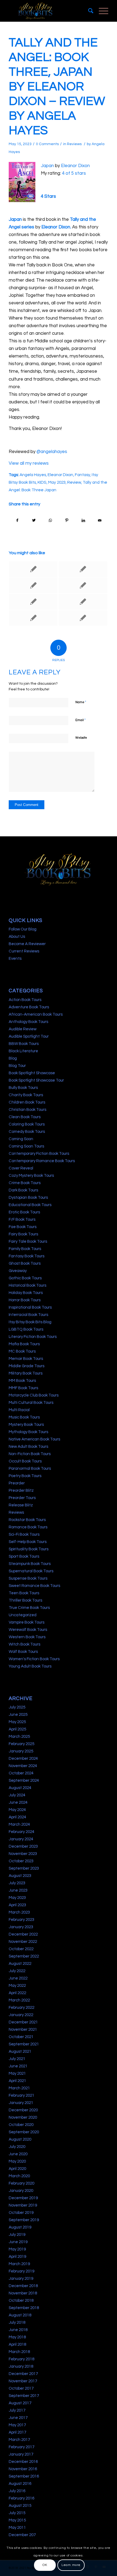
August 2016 (20, 2484)
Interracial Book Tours (28, 1315)
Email (81, 720)
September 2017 (24, 2396)
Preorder (17, 1483)
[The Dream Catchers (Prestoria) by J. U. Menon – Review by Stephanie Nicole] (83, 618)
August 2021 (20, 2051)
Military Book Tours (26, 1373)
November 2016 (23, 2469)
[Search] (88, 11)
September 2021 (24, 2044)
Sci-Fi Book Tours (24, 1534)
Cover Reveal (21, 1168)
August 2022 (20, 1964)
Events (15, 959)
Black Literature (23, 1051)
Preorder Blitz (21, 1491)
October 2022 (21, 1949)
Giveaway (18, 1271)
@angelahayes (52, 452)
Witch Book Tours (24, 1644)
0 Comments (47, 144)
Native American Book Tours (34, 1439)
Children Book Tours (27, 1102)
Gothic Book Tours (25, 1278)
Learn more (71, 2565)
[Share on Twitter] (34, 520)
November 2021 (23, 2030)
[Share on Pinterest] (67, 520)
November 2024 (23, 1766)
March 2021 (19, 2088)
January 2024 (21, 1839)
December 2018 (23, 2286)
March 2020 (19, 2176)
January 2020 (21, 2191)
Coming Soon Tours (26, 1146)
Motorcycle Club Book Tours (34, 1395)
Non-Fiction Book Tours (30, 1454)
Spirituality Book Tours (29, 1549)
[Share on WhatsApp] (50, 520)
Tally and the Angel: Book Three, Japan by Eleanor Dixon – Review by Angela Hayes (57, 87)
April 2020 (17, 2169)
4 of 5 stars (74, 173)
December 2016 (23, 2462)
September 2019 (24, 2220)
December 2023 (23, 1846)
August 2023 (20, 1876)
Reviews (74, 144)
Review (74, 482)
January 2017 (21, 2454)
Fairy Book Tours (23, 1234)
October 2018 (21, 2301)
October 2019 (21, 2213)
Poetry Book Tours (25, 1476)
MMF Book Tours (23, 1388)
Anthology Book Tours (28, 1022)
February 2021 (21, 2095)
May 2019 (17, 2249)
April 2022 (17, 1993)
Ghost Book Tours (25, 1263)
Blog (13, 1058)
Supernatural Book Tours (31, 1571)
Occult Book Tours (25, 1461)
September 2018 (24, 2308)
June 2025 (18, 1715)
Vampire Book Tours (27, 1622)
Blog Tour (17, 1066)
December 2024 (23, 1759)
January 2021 (21, 2103)
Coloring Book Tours (27, 1124)
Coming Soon (21, 1139)
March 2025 (19, 1737)
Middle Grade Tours (27, 1366)
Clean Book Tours (25, 1117)
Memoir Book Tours (26, 1359)
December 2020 (23, 2110)
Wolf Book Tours (23, 1652)
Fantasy (82, 475)
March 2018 (19, 2352)
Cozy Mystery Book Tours (31, 1176)
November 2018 (23, 2293)
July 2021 (17, 2059)
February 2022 (21, 2008)
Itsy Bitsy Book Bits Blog (30, 1322)
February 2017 (21, 2447)
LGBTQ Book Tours (26, 1329)
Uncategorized (23, 1615)
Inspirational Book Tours (30, 1307)
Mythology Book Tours (28, 1432)
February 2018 (21, 2359)
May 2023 (57, 482)
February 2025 (21, 1744)
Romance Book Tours (28, 1527)
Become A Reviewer (27, 944)
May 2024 (17, 1810)
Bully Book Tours (23, 1088)
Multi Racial (19, 1410)
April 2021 (17, 2081)
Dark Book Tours (23, 1190)
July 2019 (17, 2235)
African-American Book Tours (36, 1014)
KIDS (42, 482)
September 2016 (24, 2476)
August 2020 (20, 2139)
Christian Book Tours (27, 1110)
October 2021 (21, 2037)
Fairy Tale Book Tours (28, 1241)
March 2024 (19, 1824)
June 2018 (18, 2330)
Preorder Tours (22, 1498)
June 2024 (18, 1802)
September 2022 (24, 1956)
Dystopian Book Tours (28, 1198)
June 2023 (18, 1890)
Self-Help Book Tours (28, 1542)
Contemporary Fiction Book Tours (39, 1154)
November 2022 (23, 1942)
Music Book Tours (24, 1417)
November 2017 (23, 2381)
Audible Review (23, 1029)
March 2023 (19, 1912)
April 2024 (17, 1817)
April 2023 (17, 1905)
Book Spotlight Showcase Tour (36, 1080)
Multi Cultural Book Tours (31, 1403)
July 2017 (17, 2410)
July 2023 (17, 1883)
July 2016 (17, 2491)
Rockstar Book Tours (27, 1520)
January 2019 (21, 2279)
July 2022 (17, 1971)
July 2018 (17, 2322)
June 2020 (18, 2154)
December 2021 (23, 2022)
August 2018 (20, 2315)
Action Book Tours (25, 1000)
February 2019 (21, 2271)
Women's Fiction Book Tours (34, 1659)
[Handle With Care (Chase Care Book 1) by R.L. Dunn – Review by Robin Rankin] (33, 585)
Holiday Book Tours (26, 1293)
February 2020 (21, 2183)
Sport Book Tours (24, 1556)
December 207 (22, 2535)
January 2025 (21, 1751)
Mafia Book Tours (24, 1344)
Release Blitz (21, 1505)
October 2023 (21, 1861)
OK (45, 2565)
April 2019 (17, 2257)
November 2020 (23, 2117)
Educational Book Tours (30, 1205)
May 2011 (17, 2528)
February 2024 (21, 1832)
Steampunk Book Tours (30, 1564)
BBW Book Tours (24, 1044)
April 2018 (17, 2344)
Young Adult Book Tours (30, 1666)
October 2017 (21, 2388)
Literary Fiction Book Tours (33, 1337)
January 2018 (21, 2366)
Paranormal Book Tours (30, 1469)
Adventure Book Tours (29, 1007)
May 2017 (17, 2425)
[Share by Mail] (100, 520)
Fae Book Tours (23, 1227)
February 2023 (21, 1920)
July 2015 (17, 2513)
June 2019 (18, 2242)
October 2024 (21, 1773)
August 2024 (20, 1788)
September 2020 (24, 2132)
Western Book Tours (27, 1637)
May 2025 (17, 1722)
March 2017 (19, 2440)
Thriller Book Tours (25, 1600)
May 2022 (17, 1986)
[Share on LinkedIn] (84, 520)
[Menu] (101, 11)
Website (81, 738)
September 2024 (24, 1780)
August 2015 (20, 2506)
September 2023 (24, 1868)
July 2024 (17, 1795)
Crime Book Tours (25, 1183)
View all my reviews (29, 463)
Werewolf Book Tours (28, 1630)
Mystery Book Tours (26, 1425)
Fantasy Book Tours (27, 1256)
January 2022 (21, 2015)
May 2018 (17, 2337)
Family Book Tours (25, 1249)
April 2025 (17, 1729)
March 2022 (19, 2000)
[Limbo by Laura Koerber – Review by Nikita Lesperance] (33, 602)
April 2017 (17, 2432)
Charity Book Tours (26, 1095)
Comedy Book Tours (27, 1132)
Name (81, 702)
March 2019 (19, 2264)
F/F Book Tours (22, 1220)
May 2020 (17, 2161)
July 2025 (17, 1707)
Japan (47, 166)
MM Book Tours (22, 1381)
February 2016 (21, 2498)
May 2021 (17, 2073)
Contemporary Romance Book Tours (42, 1161)
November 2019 (23, 2205)
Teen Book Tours (24, 1593)
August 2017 (20, 2403)
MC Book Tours (22, 1351)
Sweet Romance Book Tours (34, 1586)
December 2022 (23, 1934)
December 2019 (23, 2198)
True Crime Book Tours (29, 1608)
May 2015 (17, 2520)
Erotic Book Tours (24, 1212)
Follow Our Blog (23, 929)
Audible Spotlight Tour (29, 1036)
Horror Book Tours (25, 1300)
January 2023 (21, 1927)
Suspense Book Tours (28, 1578)
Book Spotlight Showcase (32, 1073)
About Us (17, 937)
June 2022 (18, 1978)
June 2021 (18, 2066)
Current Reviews (24, 951)
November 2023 (23, 1854)
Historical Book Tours (27, 1285)
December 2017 (23, 2374)
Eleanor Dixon (75, 166)
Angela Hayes (33, 475)
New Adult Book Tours (28, 1447)
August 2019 (20, 2227)
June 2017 (18, 2418)
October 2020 (21, 2125)
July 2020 (17, 2147)
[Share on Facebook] (17, 520)
